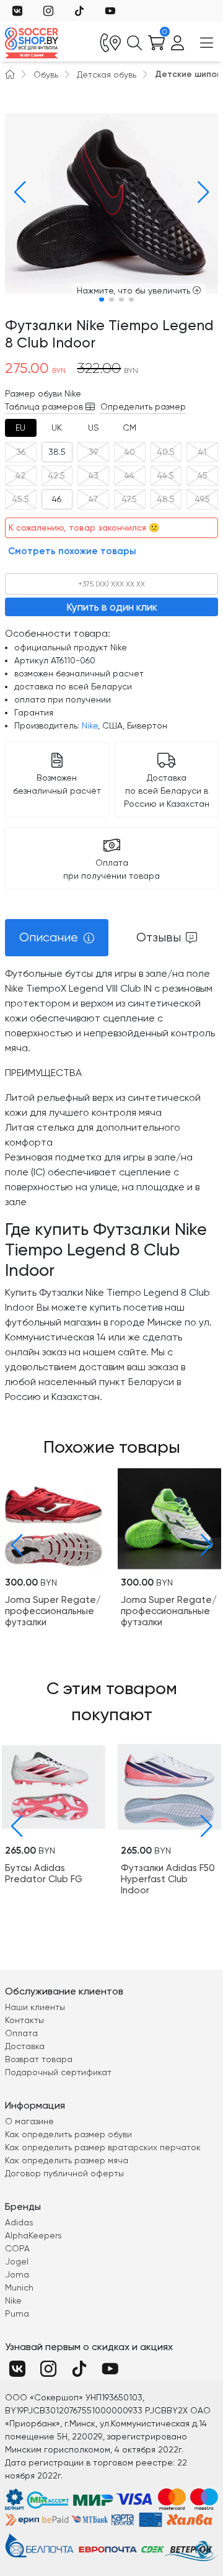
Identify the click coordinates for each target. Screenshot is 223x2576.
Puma (17, 2313)
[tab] (21, 428)
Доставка (25, 2046)
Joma (17, 2274)
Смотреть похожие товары (72, 551)
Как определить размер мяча (67, 2160)
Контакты (24, 2020)
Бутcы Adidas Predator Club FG (44, 1874)
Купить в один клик (112, 607)
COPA (17, 2248)
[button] (17, 192)
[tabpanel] (111, 1185)
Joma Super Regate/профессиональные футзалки (53, 1611)
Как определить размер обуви (68, 2134)
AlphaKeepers (33, 2235)
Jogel (17, 2261)
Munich (19, 2287)
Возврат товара (39, 2059)
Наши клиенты (35, 2007)
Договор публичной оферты (64, 2173)
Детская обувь (107, 74)
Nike (90, 725)
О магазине (29, 2121)
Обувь (46, 74)
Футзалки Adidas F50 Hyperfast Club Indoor (168, 1879)
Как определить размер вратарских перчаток (103, 2147)
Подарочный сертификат (58, 2072)
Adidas (19, 2222)
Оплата (21, 2033)
